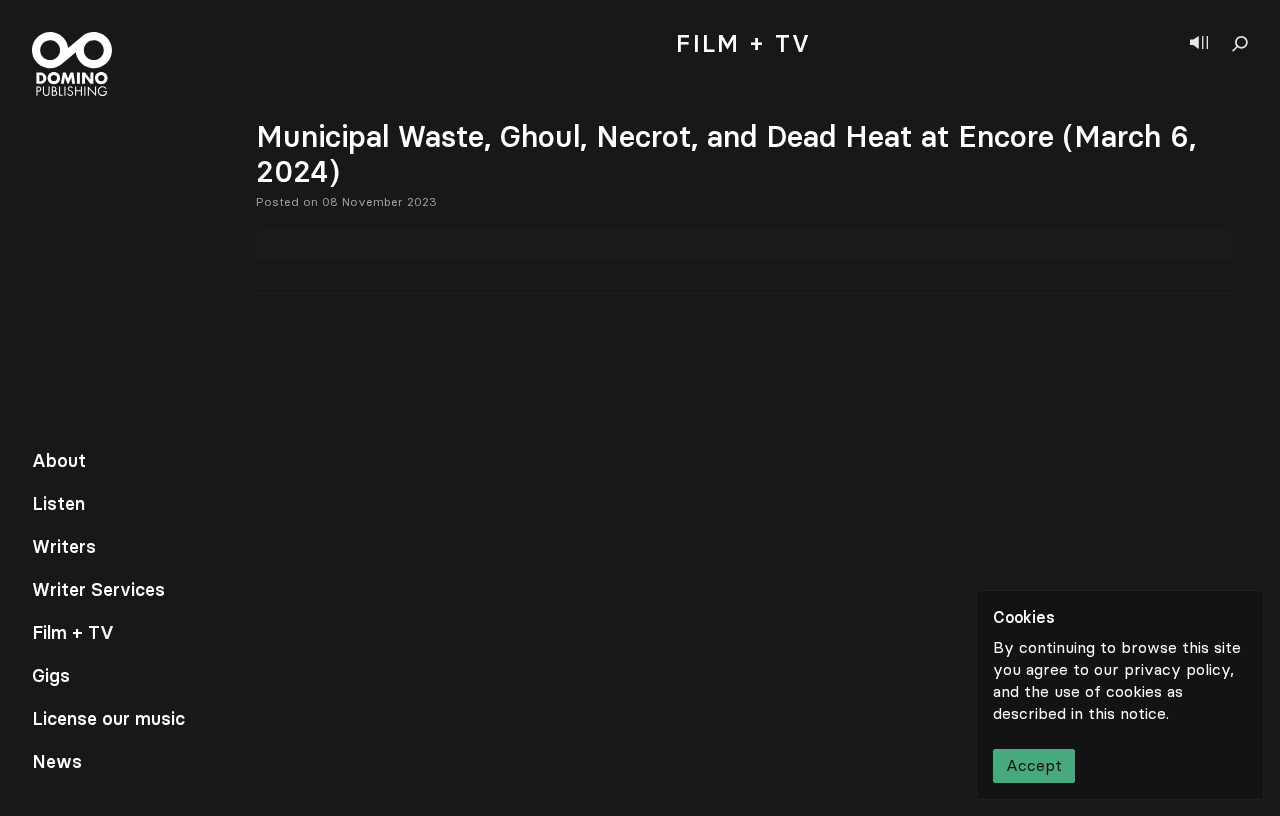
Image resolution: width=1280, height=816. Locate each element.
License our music (108, 719)
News (57, 762)
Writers (64, 547)
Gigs (51, 676)
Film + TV (73, 633)
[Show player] (1199, 44)
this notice (1127, 713)
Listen (58, 504)
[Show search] (1240, 44)
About (59, 461)
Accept (1034, 765)
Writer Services (98, 590)
